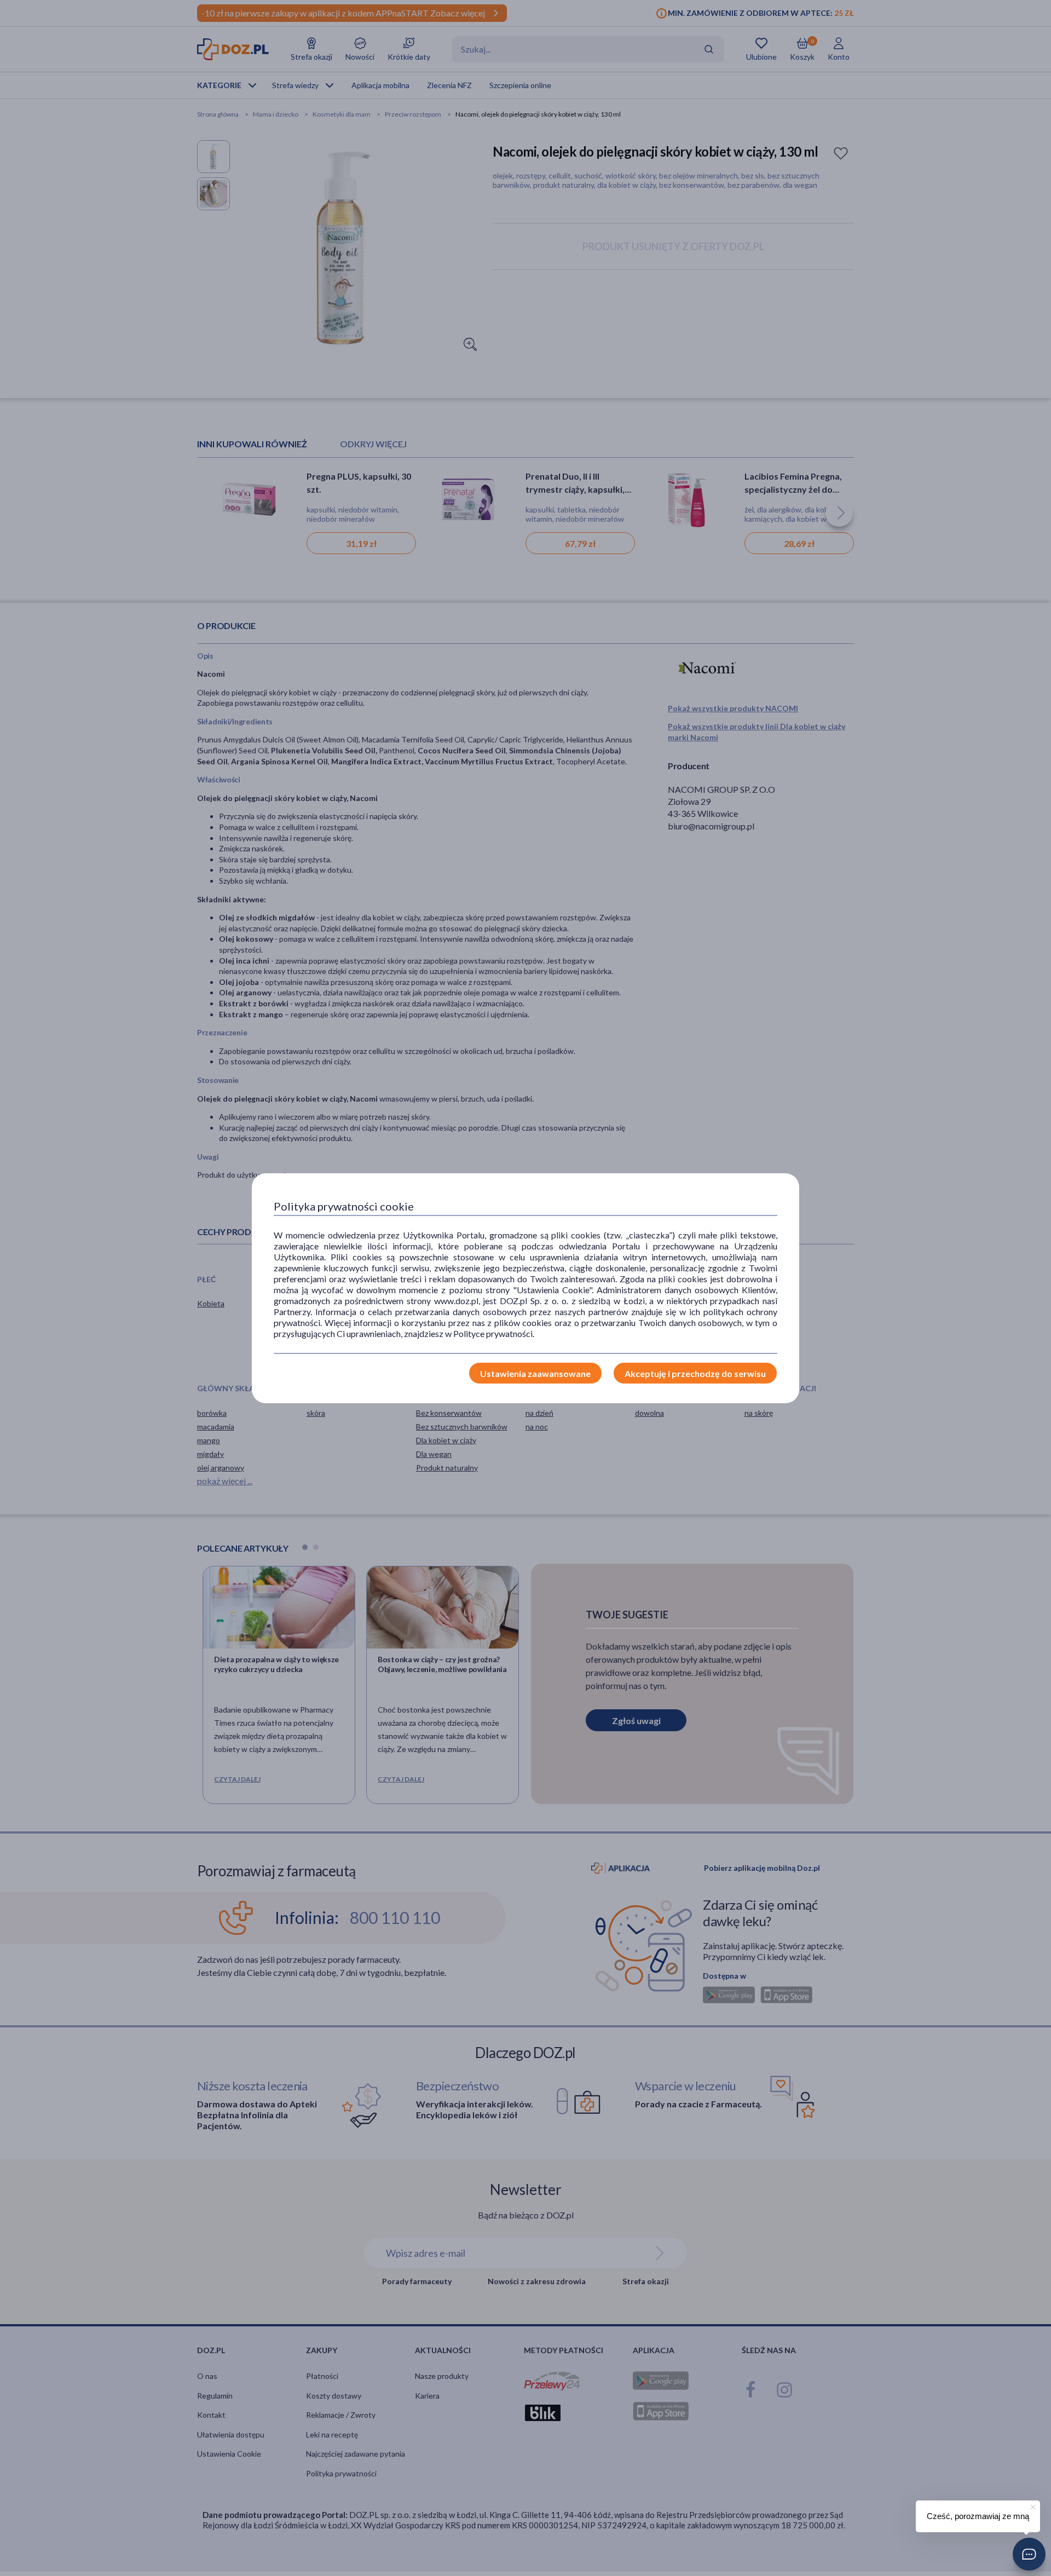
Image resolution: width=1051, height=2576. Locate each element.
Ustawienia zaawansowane (535, 1373)
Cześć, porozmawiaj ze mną (978, 2516)
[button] (1029, 2554)
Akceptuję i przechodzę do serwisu (695, 1373)
